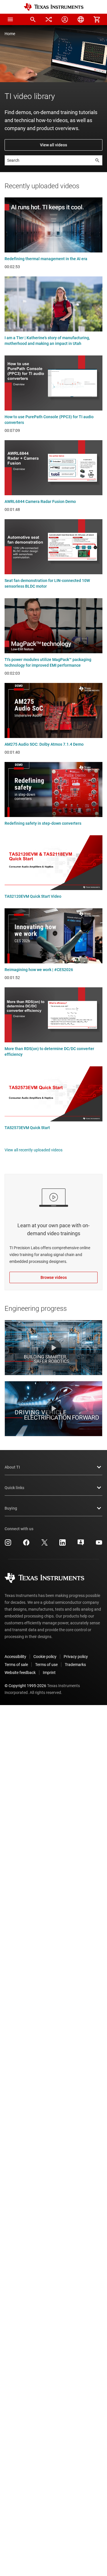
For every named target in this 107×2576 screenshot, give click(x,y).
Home (10, 34)
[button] (10, 19)
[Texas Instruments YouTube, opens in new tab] (99, 1544)
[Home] (54, 7)
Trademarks (75, 1665)
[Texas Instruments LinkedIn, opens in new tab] (62, 1544)
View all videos (53, 145)
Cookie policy (45, 1657)
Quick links (14, 1488)
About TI (12, 1467)
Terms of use (46, 1665)
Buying (11, 1508)
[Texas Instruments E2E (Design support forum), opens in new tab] (81, 1544)
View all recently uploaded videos (34, 1150)
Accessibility (15, 1657)
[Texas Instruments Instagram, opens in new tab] (8, 1544)
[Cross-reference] (49, 19)
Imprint (49, 1673)
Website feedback (20, 1673)
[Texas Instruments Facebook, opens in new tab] (26, 1544)
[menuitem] (33, 19)
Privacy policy (76, 1657)
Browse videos (54, 1277)
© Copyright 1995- (25, 1686)
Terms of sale (16, 1665)
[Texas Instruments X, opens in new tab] (45, 1544)
